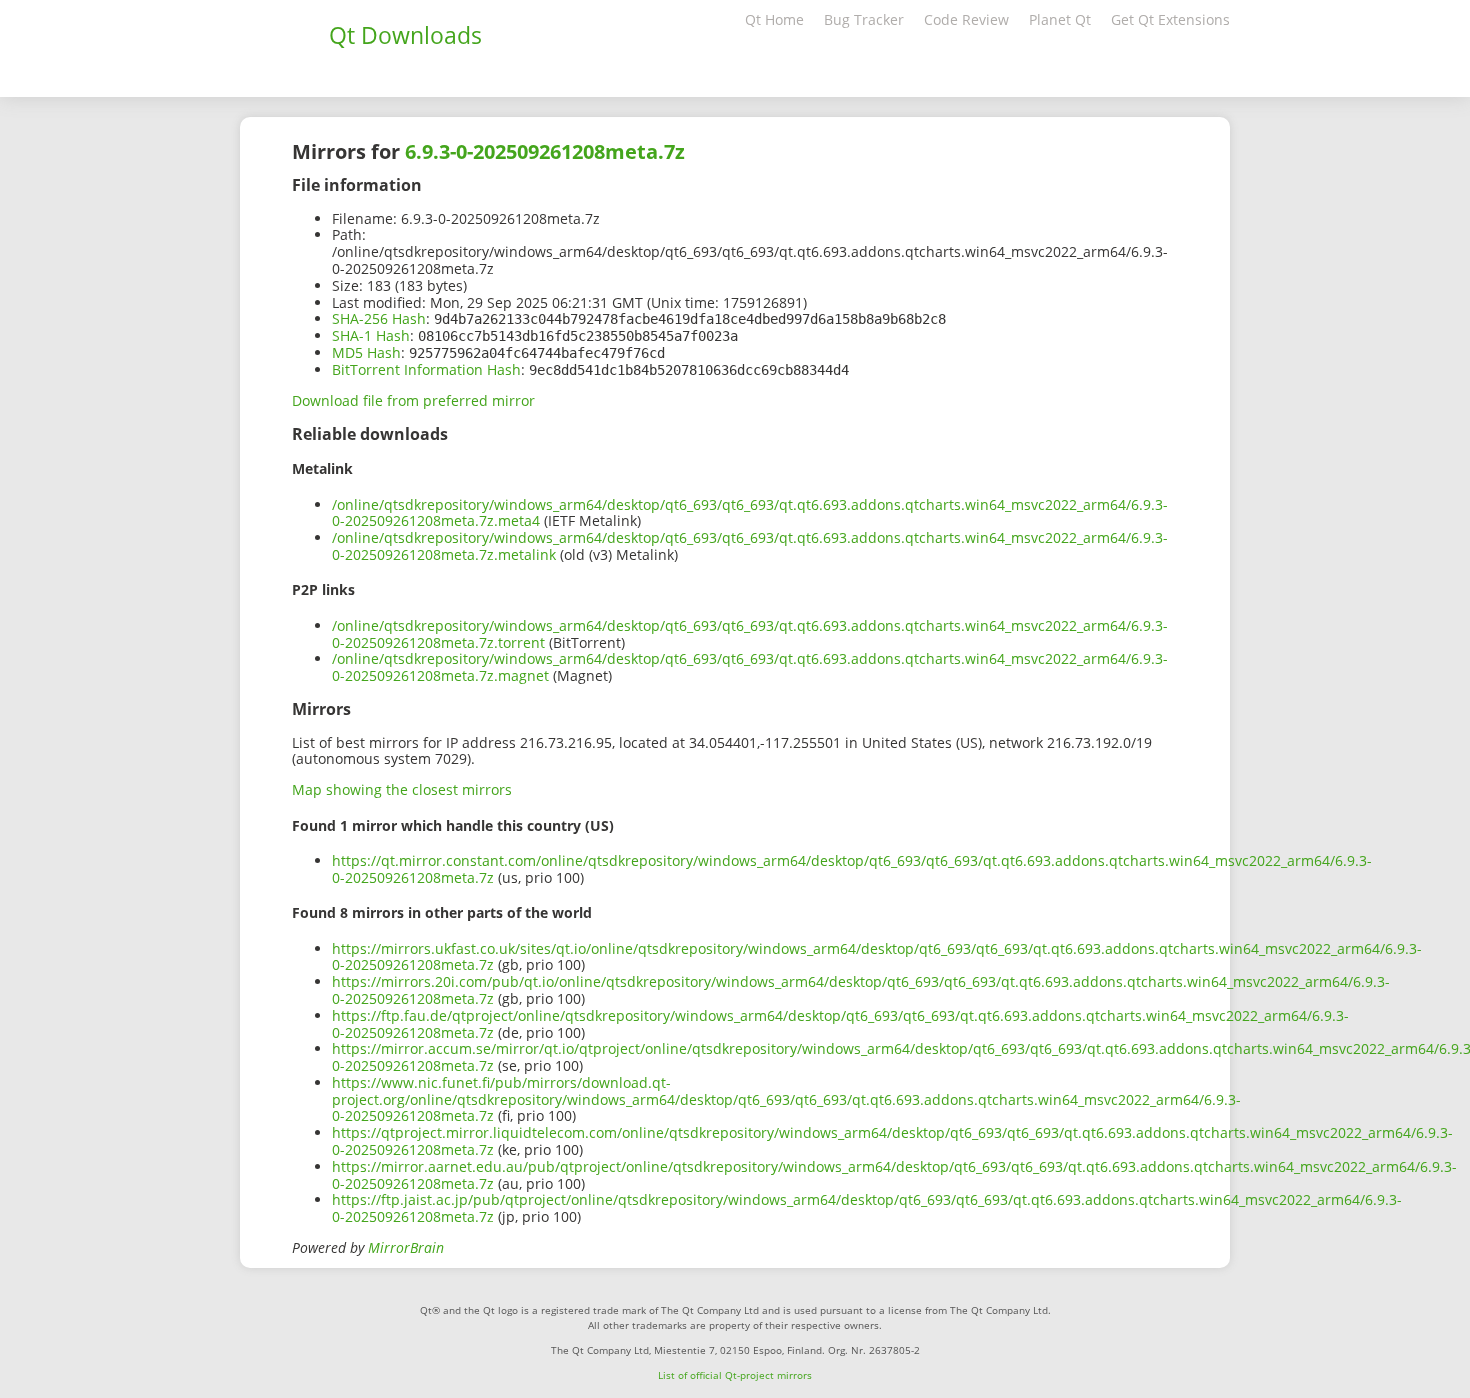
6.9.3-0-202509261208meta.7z (545, 151)
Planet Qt (1060, 19)
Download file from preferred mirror (413, 400)
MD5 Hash (366, 352)
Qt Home (774, 19)
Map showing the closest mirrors (402, 789)
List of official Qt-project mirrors (735, 1375)
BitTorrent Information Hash (426, 369)
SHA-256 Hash (379, 318)
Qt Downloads (405, 35)
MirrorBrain (406, 1247)
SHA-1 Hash (371, 335)
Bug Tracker (864, 19)
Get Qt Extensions (1170, 19)
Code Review (966, 19)
